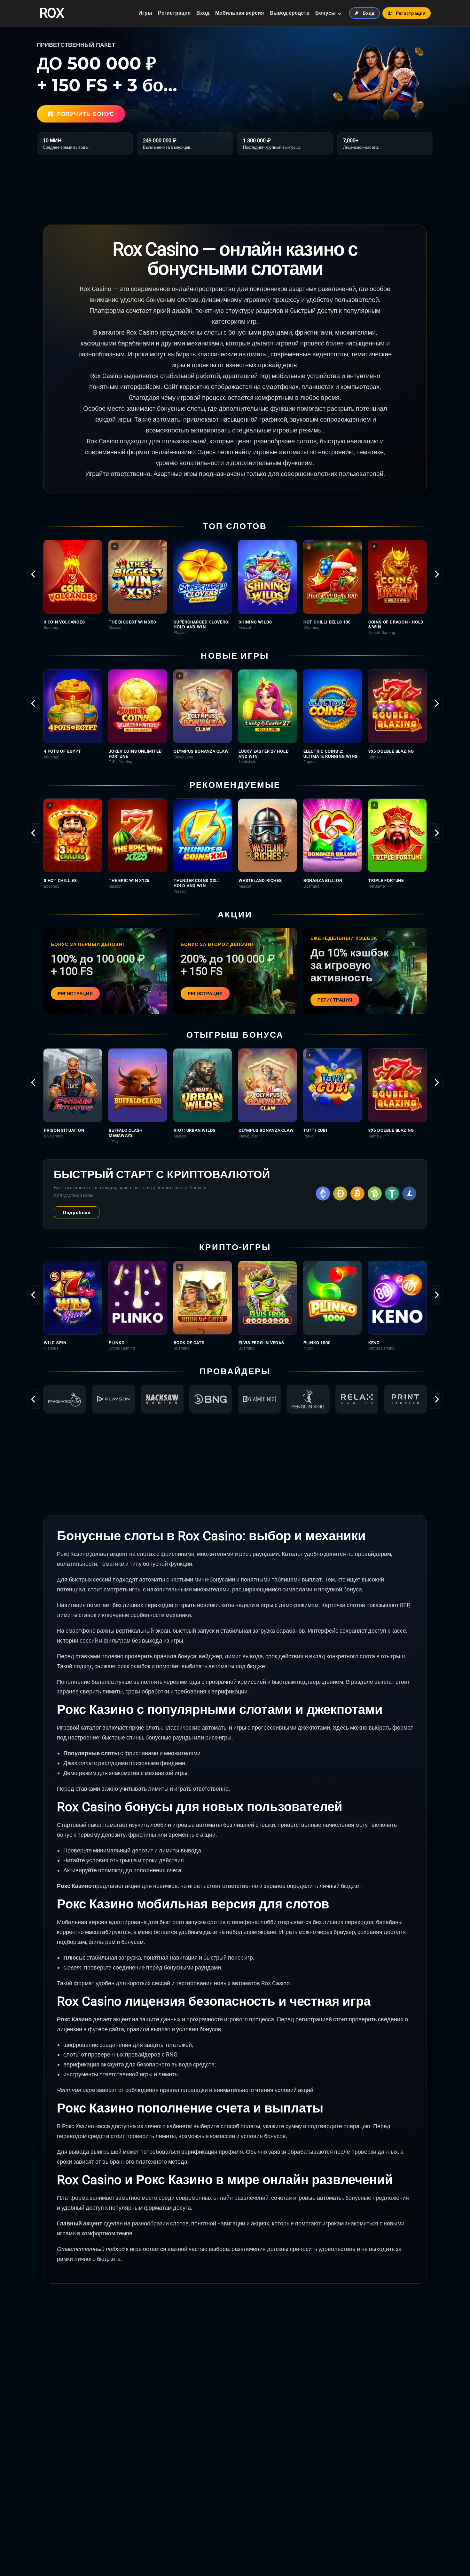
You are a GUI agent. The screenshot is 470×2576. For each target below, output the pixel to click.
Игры (145, 13)
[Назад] (34, 574)
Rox (51, 13)
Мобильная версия (239, 13)
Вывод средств (290, 13)
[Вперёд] (436, 574)
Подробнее (77, 1212)
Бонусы (325, 13)
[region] (235, 587)
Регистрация (174, 13)
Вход (203, 13)
